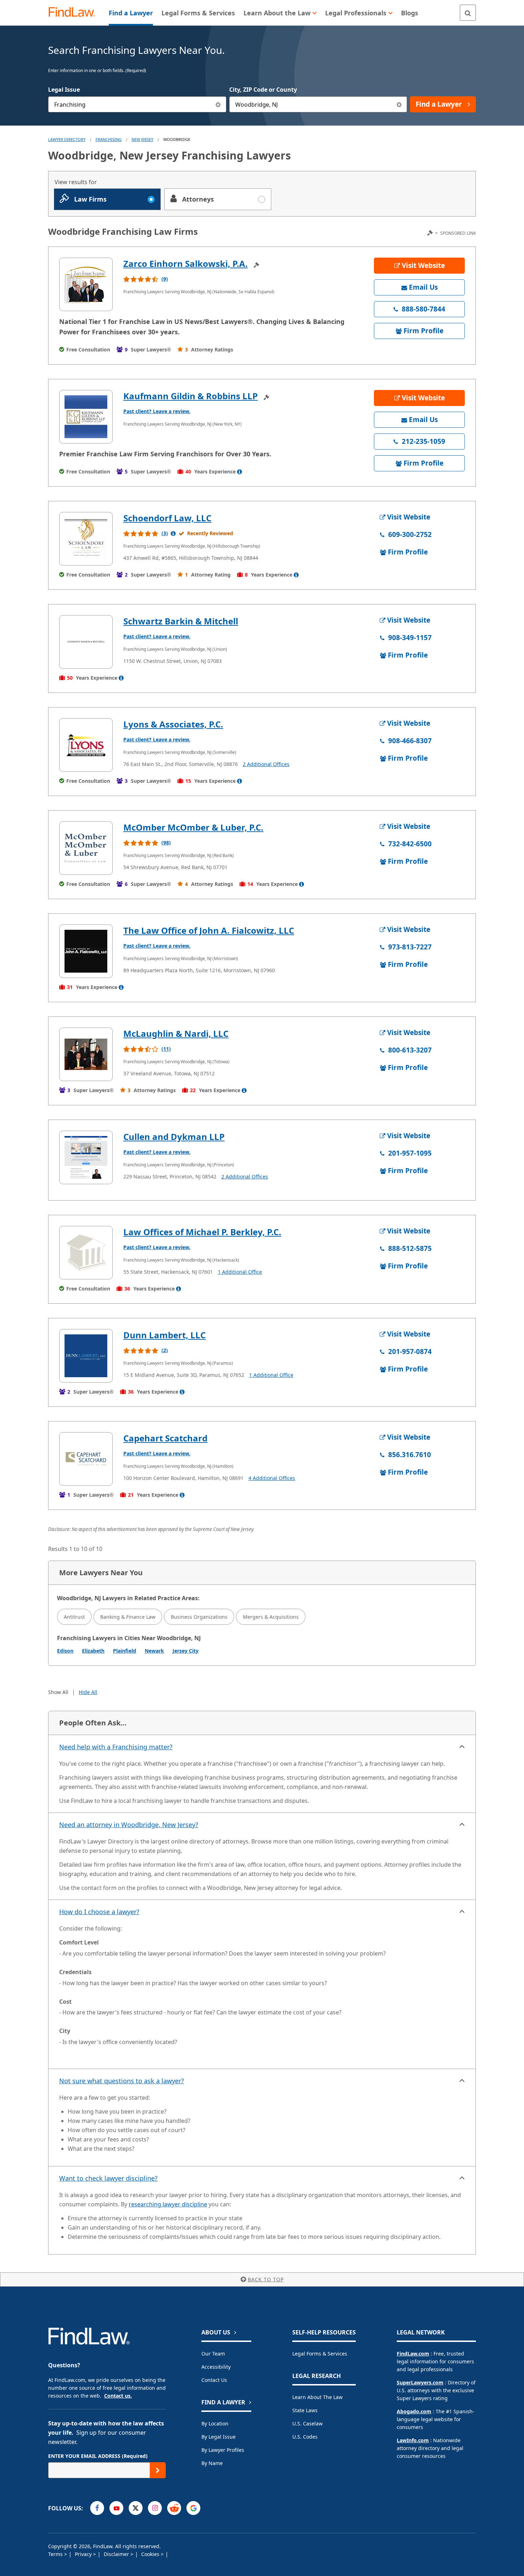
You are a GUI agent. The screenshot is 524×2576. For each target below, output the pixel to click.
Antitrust (74, 1617)
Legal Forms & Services (320, 2354)
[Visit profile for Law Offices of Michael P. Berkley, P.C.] (86, 1253)
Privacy (84, 2554)
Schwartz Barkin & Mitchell (181, 621)
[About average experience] (240, 472)
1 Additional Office (240, 1272)
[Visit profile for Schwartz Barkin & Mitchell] (86, 642)
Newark (154, 1651)
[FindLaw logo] (75, 13)
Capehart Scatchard (165, 1438)
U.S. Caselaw (307, 2423)
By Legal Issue (219, 2437)
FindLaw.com (413, 2354)
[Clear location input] (399, 104)
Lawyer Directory (67, 139)
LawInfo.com (413, 2440)
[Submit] (158, 2470)
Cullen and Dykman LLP (174, 1137)
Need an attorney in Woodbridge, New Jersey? (129, 1825)
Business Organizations (199, 1617)
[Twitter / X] (136, 2508)
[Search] (468, 13)
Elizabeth (93, 1651)
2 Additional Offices (266, 764)
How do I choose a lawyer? (99, 1912)
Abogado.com (414, 2411)
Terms (56, 2554)
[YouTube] (116, 2508)
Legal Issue (64, 90)
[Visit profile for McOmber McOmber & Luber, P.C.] (86, 848)
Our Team (213, 2354)
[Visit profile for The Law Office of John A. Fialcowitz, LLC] (86, 951)
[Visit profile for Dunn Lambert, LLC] (86, 1356)
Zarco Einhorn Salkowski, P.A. (186, 263)
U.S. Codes (305, 2437)
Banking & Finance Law (128, 1617)
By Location (215, 2423)
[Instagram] (155, 2508)
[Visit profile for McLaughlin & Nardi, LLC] (86, 1054)
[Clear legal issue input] (218, 104)
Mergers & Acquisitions (271, 1617)
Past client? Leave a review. (157, 411)
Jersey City (186, 1651)
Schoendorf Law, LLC (167, 518)
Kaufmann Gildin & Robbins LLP (191, 396)
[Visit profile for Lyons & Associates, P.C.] (86, 745)
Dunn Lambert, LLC (165, 1335)
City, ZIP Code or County (263, 90)
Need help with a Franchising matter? (116, 1747)
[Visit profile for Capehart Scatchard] (86, 1459)
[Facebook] (97, 2508)
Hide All (88, 1692)
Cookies (151, 2554)
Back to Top (266, 2279)
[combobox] (137, 104)
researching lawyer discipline (168, 2204)
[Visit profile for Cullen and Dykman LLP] (86, 1157)
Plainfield (125, 1651)
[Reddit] (174, 2508)
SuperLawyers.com (420, 2382)
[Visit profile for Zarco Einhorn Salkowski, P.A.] (86, 284)
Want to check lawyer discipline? (108, 2178)
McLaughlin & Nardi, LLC (176, 1033)
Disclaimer (117, 2554)
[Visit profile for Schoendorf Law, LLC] (86, 539)
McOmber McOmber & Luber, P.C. (193, 827)
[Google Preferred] (193, 2508)
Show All (58, 1692)
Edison (65, 1651)
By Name (212, 2463)
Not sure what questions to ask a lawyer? (122, 2081)
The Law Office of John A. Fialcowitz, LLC (209, 930)
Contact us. (118, 2396)
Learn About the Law (317, 2397)
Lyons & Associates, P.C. (173, 724)
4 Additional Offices (272, 1478)
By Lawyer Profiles (223, 2450)
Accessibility (216, 2367)
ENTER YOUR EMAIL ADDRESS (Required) (98, 2456)
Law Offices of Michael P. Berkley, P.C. (202, 1232)
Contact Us (214, 2380)
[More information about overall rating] (173, 533)
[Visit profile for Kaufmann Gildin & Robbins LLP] (86, 417)
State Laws (305, 2410)
